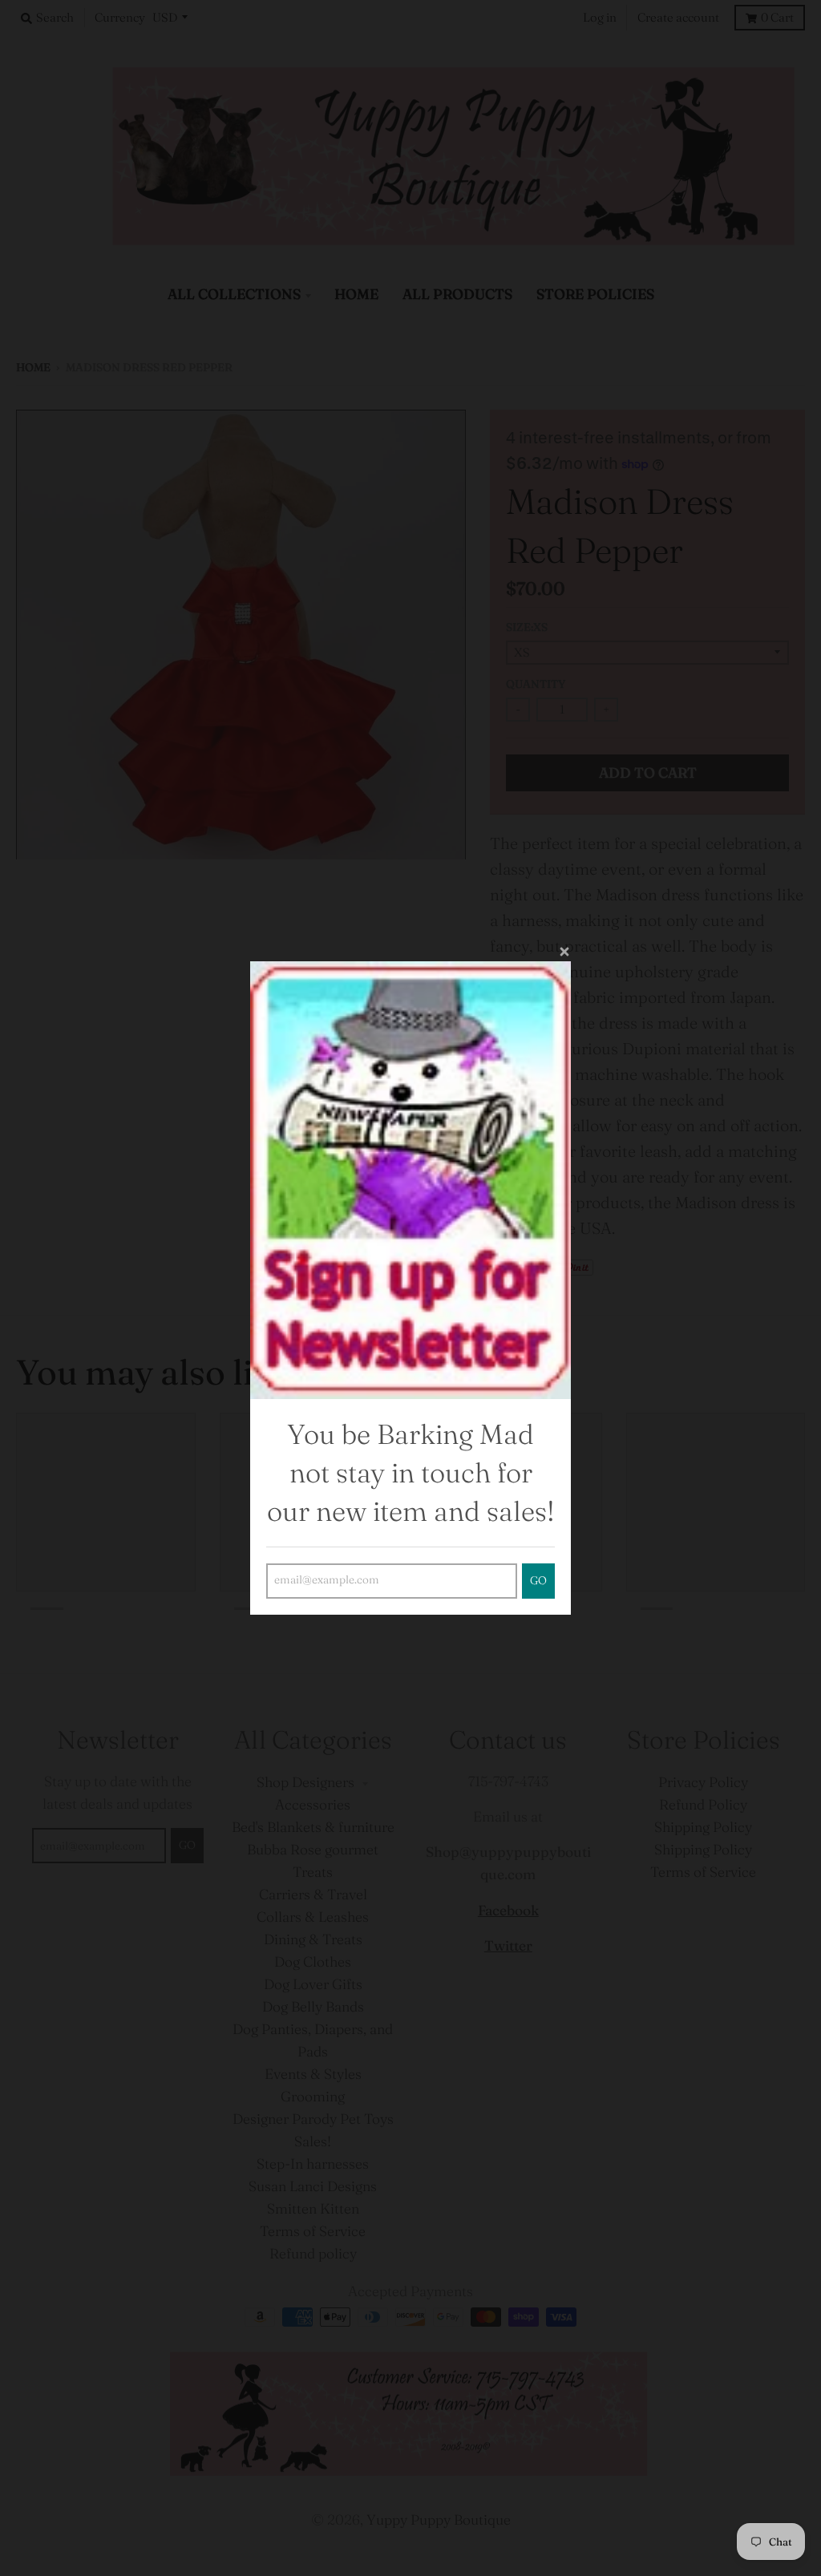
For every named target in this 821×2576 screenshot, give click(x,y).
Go (538, 1581)
